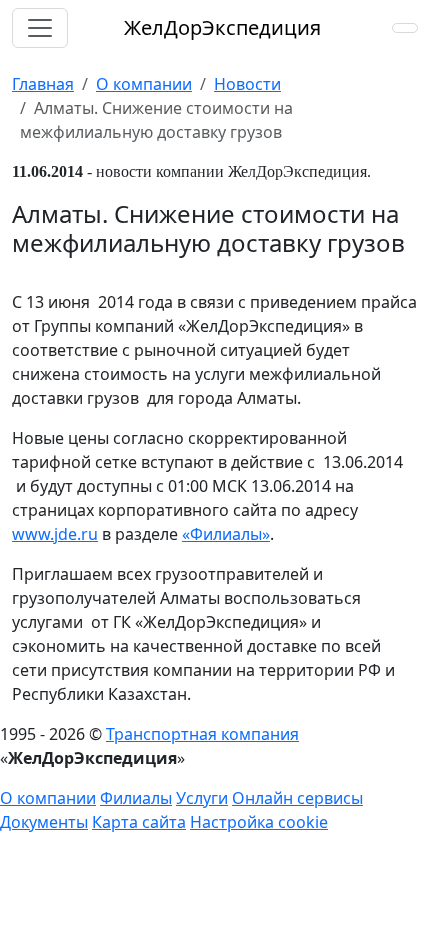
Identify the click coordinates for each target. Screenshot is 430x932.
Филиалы (136, 798)
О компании (48, 798)
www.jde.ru (55, 534)
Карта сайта (139, 822)
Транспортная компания (202, 734)
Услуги (202, 798)
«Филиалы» (226, 534)
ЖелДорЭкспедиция (222, 27)
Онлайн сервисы (297, 798)
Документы (44, 822)
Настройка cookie (259, 822)
